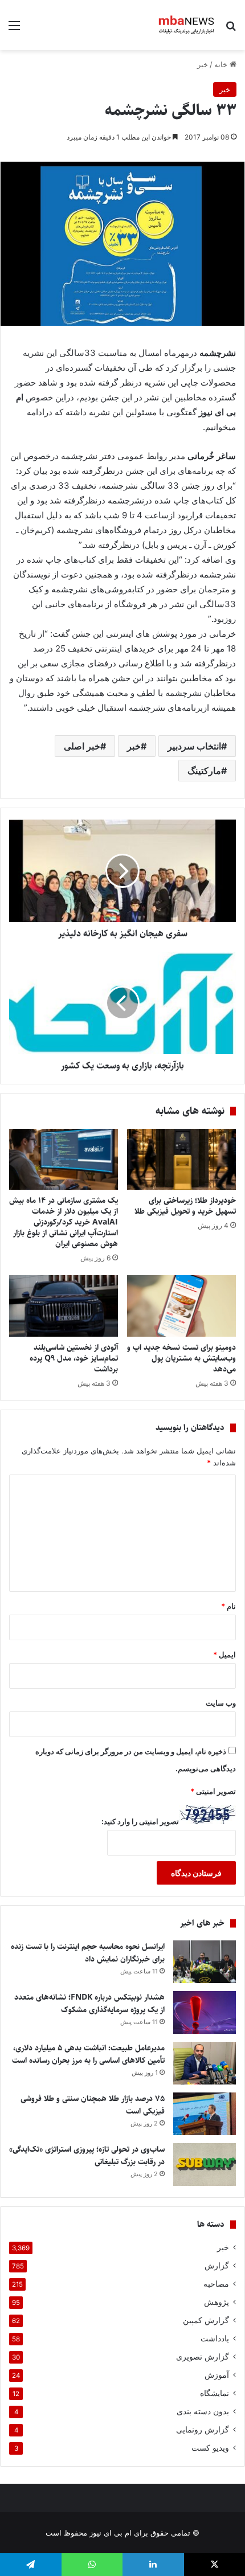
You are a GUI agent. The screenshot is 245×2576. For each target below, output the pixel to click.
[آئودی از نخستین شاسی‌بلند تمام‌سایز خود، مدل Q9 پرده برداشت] (64, 1306)
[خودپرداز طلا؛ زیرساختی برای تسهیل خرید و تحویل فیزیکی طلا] (181, 1160)
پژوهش (217, 2302)
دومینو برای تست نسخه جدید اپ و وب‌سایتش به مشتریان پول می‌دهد (181, 1358)
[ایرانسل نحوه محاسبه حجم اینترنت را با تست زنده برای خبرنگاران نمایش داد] (205, 1962)
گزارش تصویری (203, 2357)
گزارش (217, 2266)
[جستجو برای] (231, 29)
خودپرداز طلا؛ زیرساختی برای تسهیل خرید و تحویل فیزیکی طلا (184, 1206)
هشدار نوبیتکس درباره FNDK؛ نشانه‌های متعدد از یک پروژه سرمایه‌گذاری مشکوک (89, 2004)
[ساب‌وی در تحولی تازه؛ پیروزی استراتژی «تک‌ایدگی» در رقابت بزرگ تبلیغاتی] (205, 2165)
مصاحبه (216, 2284)
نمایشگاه (215, 2393)
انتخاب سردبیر (194, 746)
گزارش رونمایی (203, 2430)
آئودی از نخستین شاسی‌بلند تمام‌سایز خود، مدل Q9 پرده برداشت (74, 1358)
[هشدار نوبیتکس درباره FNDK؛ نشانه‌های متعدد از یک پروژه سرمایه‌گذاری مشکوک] (205, 2012)
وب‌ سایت (221, 1703)
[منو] (14, 29)
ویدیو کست (210, 2448)
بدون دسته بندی (203, 2411)
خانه (222, 64)
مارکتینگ (204, 771)
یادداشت (215, 2339)
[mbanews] (187, 25)
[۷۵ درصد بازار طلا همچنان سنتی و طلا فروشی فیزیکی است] (205, 2114)
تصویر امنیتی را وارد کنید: (140, 1821)
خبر (203, 64)
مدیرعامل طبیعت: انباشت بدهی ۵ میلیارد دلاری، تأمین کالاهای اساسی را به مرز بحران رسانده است (88, 2054)
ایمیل (224, 1654)
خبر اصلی (82, 746)
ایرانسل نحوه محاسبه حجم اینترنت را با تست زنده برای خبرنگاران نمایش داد (88, 1953)
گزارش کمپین (206, 2320)
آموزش (217, 2375)
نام (228, 1606)
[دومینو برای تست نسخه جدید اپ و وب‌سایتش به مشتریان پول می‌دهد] (181, 1306)
